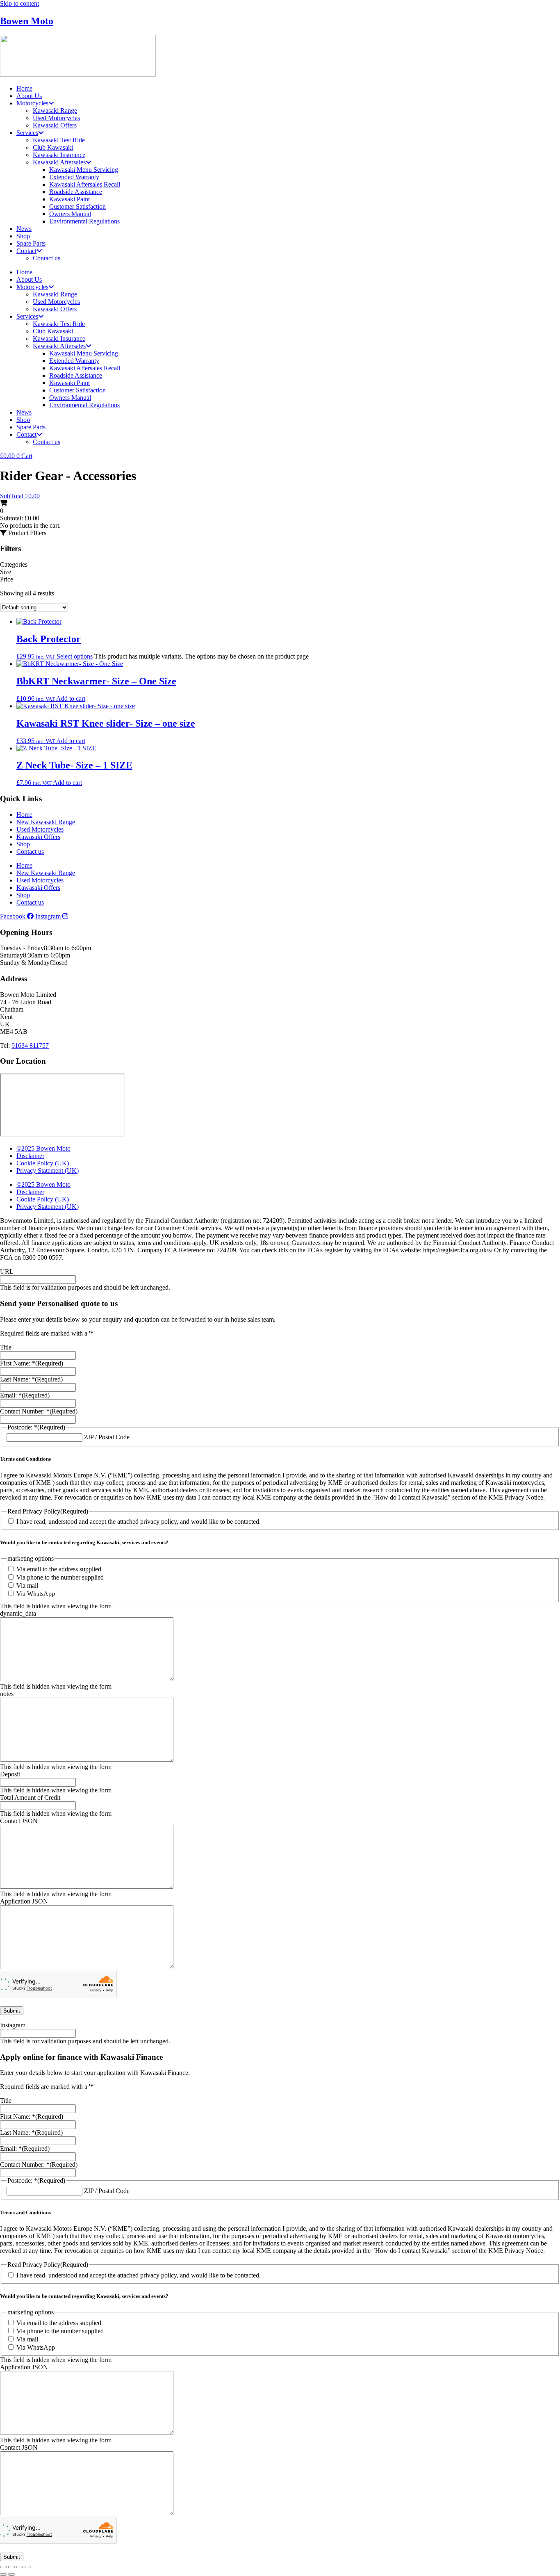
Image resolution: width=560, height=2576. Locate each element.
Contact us (47, 258)
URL (7, 1271)
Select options (75, 656)
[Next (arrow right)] (11, 2574)
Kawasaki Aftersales (59, 162)
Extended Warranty (74, 177)
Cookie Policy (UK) (43, 1163)
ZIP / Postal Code (107, 1437)
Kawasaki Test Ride (59, 140)
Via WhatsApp (36, 1594)
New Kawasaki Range (46, 822)
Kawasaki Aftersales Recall (85, 184)
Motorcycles (32, 103)
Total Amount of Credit (30, 1798)
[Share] (20, 2567)
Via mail (27, 1585)
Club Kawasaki (53, 147)
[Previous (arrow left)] (3, 2574)
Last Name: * (31, 1379)
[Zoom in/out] (3, 2567)
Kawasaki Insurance (59, 155)
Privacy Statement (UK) (48, 1171)
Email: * (25, 1395)
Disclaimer (30, 1156)
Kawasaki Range (55, 111)
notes (7, 1694)
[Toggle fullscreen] (11, 2567)
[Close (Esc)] (28, 2567)
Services (27, 133)
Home (24, 88)
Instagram (13, 2025)
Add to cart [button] (71, 699)
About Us (29, 96)
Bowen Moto (27, 21)
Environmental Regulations (84, 221)
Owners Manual (70, 214)
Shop (23, 236)
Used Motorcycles (56, 118)
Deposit (10, 1774)
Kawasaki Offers (55, 125)
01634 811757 (30, 1045)
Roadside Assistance (76, 192)
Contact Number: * (39, 1411)
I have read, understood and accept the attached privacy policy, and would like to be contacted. (139, 1522)
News (24, 229)
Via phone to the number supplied (60, 1577)
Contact (26, 251)
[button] (23, 533)
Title (6, 1347)
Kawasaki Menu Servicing (84, 170)
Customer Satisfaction (77, 206)
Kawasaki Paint (69, 199)
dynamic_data (18, 1613)
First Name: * (32, 1363)
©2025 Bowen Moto (43, 1148)
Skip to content (19, 3)
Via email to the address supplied (59, 1569)
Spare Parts (31, 243)
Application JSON (24, 1901)
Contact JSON (19, 1821)
